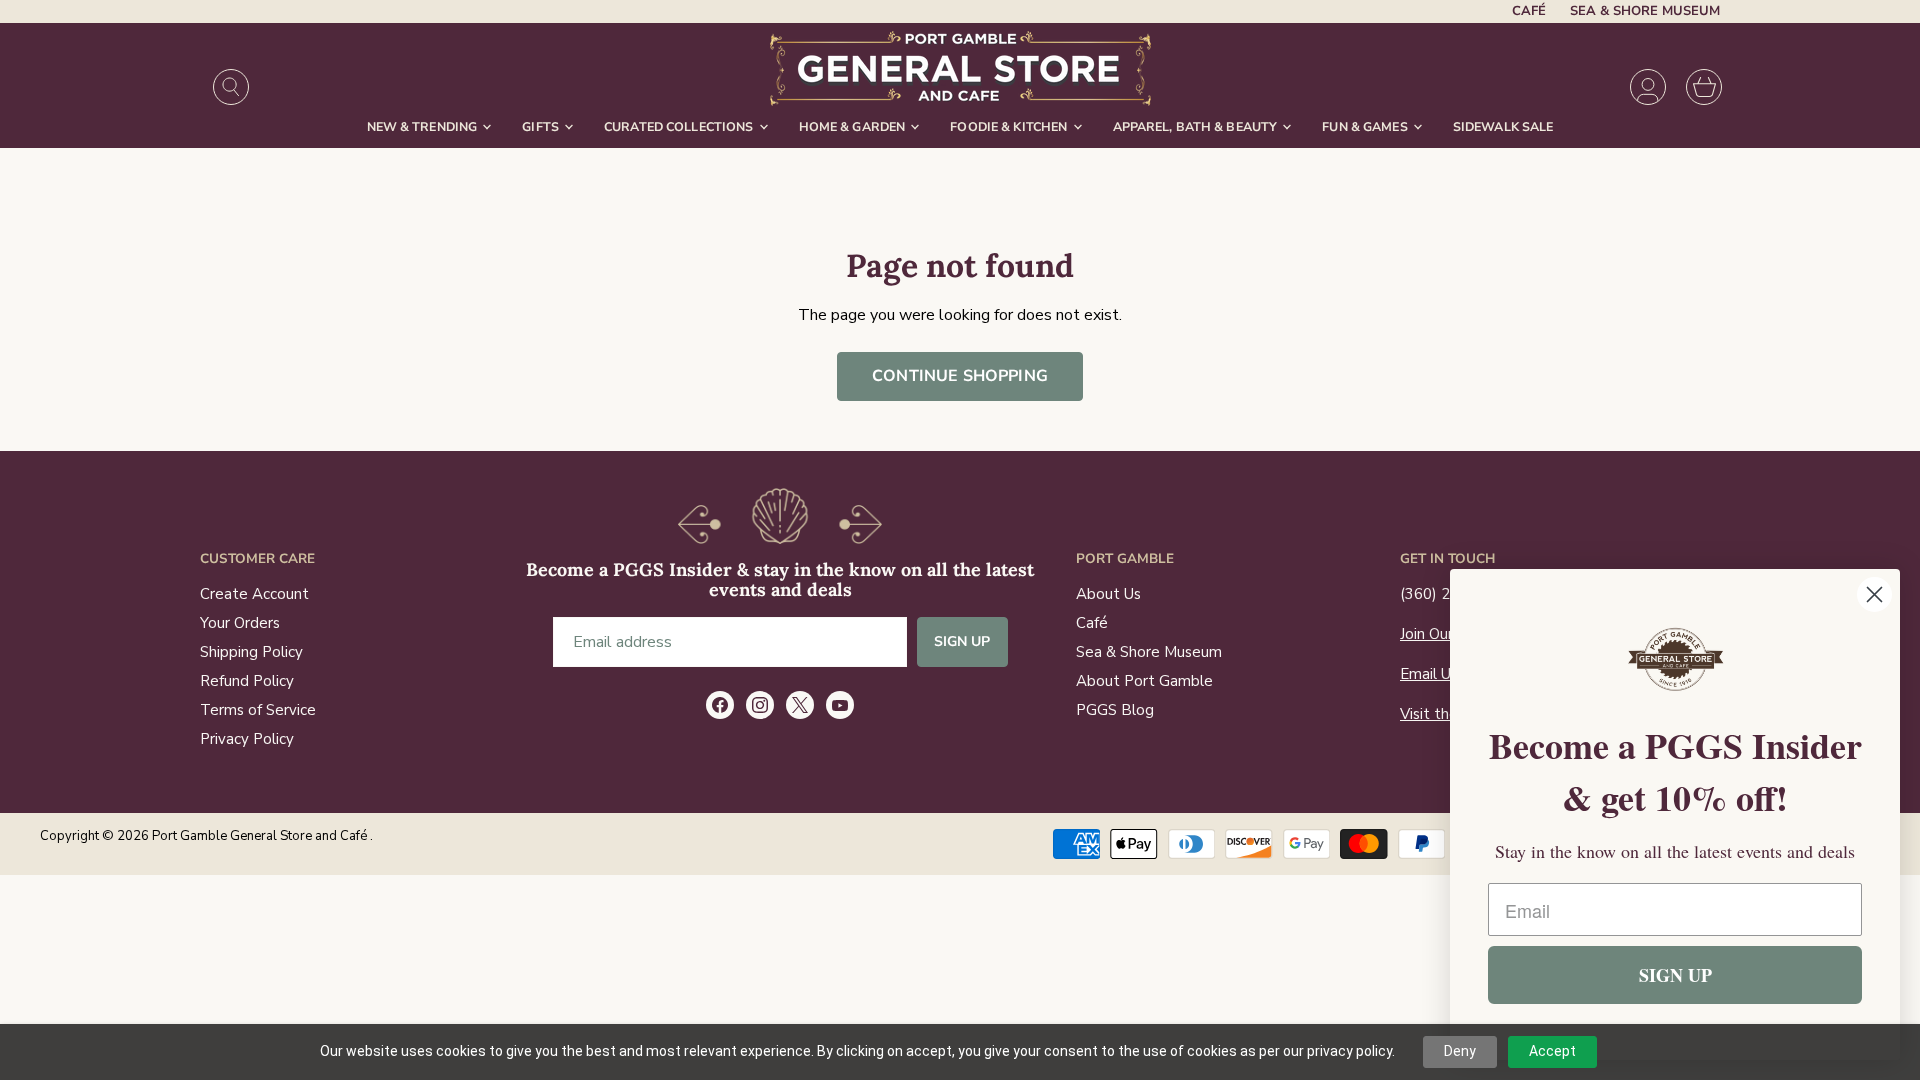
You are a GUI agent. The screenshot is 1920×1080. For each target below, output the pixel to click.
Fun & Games (1366, 126)
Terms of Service (258, 710)
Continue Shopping (960, 376)
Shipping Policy (251, 652)
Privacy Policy (247, 739)
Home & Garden (854, 126)
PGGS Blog (1115, 710)
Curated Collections (680, 126)
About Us (1108, 594)
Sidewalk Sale (1503, 126)
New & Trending (424, 126)
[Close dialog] (1874, 594)
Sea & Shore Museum (1645, 11)
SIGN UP (1675, 975)
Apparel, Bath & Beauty (1197, 126)
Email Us (1429, 674)
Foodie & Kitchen (1010, 126)
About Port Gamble (1144, 681)
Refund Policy (247, 681)
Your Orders (240, 623)
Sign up (962, 641)
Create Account (254, 594)
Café (1529, 11)
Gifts (542, 126)
